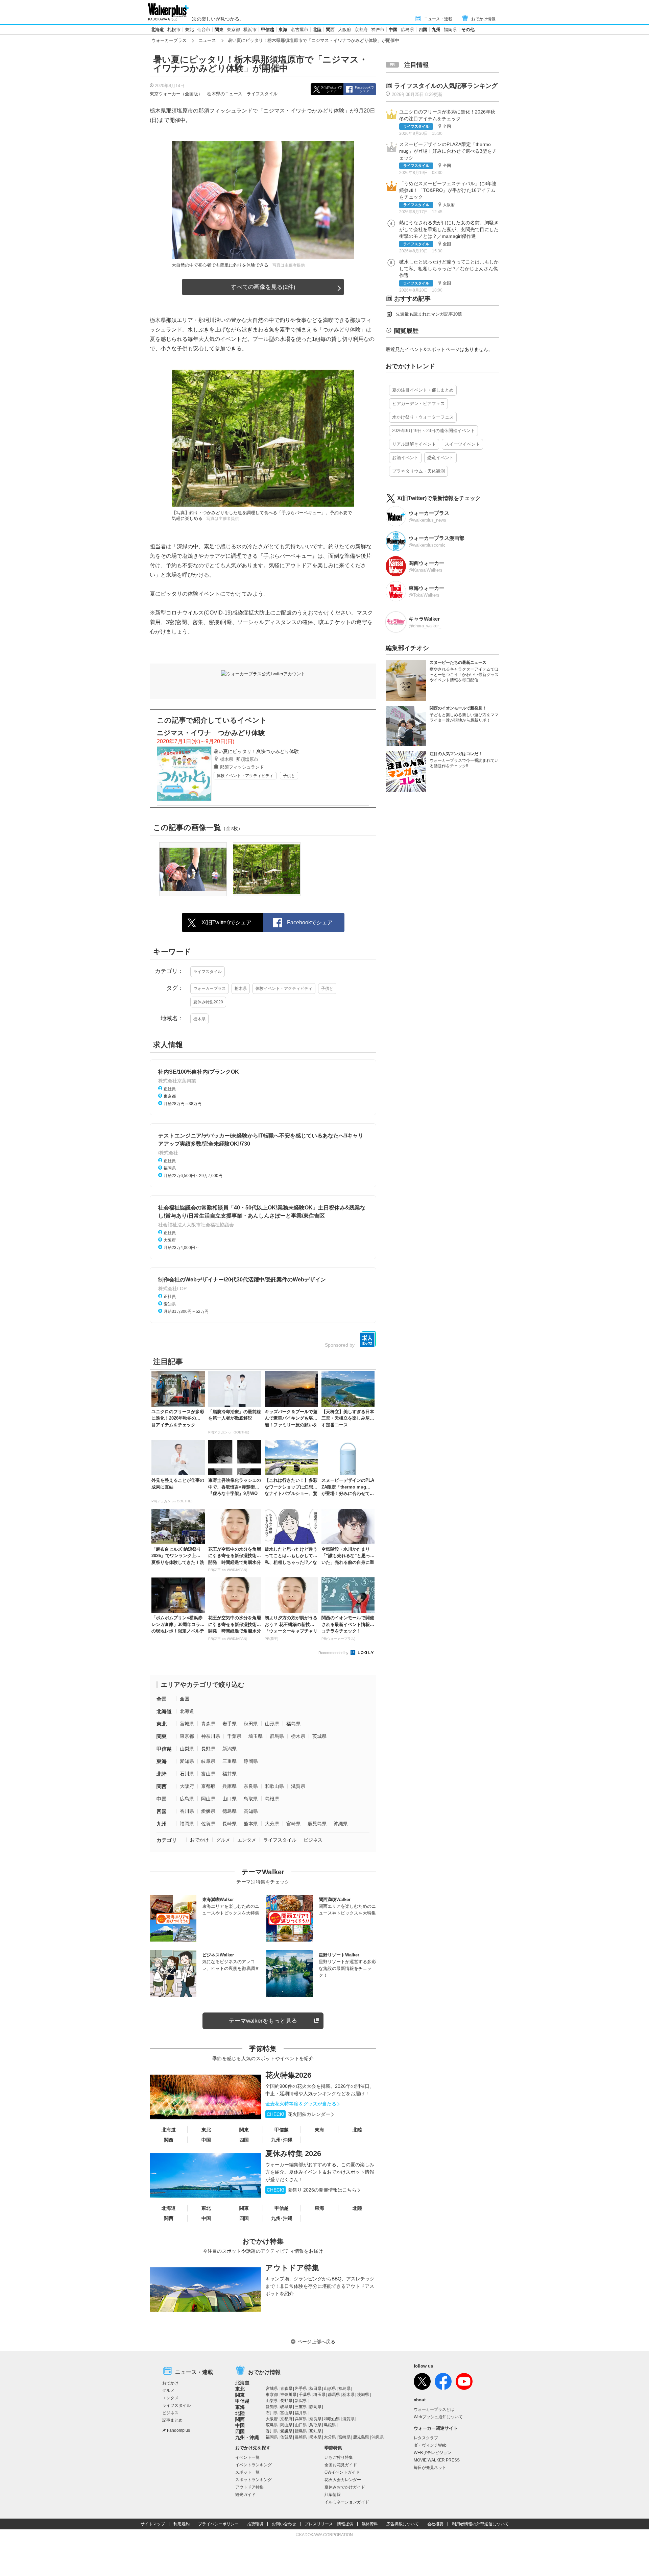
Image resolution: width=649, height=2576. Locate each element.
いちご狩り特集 (339, 2457)
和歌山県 (274, 1786)
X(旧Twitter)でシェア (332, 89)
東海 (283, 30)
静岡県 (251, 1761)
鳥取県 (251, 1799)
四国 (423, 30)
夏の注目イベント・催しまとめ (423, 390)
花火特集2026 (288, 2075)
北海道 (157, 30)
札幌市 (174, 30)
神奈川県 (211, 1736)
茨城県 (319, 1736)
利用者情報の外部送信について (480, 2524)
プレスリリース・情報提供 (329, 2524)
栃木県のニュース (225, 94)
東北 (189, 30)
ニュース (207, 40)
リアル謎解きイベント (414, 444)
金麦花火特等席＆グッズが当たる (301, 2104)
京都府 (361, 30)
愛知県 (187, 1761)
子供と (289, 776)
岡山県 (208, 1799)
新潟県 (230, 1749)
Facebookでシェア (364, 89)
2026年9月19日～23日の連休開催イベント (434, 431)
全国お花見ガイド (341, 2465)
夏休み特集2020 (208, 1002)
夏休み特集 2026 (293, 2154)
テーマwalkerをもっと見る (263, 2021)
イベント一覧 (247, 2457)
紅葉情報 (333, 2495)
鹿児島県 (317, 1824)
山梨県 (187, 1749)
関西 (330, 30)
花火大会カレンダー (343, 2480)
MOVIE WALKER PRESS (437, 2460)
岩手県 (230, 1724)
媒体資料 (370, 2524)
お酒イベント (405, 458)
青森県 (208, 1724)
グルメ (223, 1840)
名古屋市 (299, 30)
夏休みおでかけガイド (345, 2487)
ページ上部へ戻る (316, 2342)
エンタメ (247, 1840)
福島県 (293, 1724)
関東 (219, 30)
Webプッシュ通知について (438, 2417)
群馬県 (277, 1736)
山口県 (230, 1799)
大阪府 (345, 30)
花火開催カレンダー (298, 2114)
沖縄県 (341, 1824)
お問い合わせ (284, 2524)
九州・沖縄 (247, 2437)
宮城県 (187, 1724)
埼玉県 (256, 1736)
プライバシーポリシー (218, 2524)
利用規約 (182, 2524)
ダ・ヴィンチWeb (430, 2445)
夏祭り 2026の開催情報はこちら (312, 2190)
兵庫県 (230, 1786)
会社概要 (435, 2524)
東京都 (233, 30)
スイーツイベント (462, 444)
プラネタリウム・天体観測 (418, 471)
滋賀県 (298, 1786)
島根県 (272, 1799)
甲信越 (268, 30)
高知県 (251, 1811)
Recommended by (334, 1653)
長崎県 (230, 1824)
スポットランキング (254, 2480)
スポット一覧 (247, 2472)
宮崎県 (293, 1824)
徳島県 (230, 1811)
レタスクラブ (426, 2438)
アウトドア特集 (292, 2268)
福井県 (230, 1774)
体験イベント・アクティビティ (245, 776)
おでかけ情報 (483, 19)
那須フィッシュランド (242, 767)
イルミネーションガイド (347, 2502)
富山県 (208, 1774)
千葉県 (234, 1736)
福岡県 (450, 30)
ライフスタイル (262, 94)
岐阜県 (208, 1761)
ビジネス (313, 1840)
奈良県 (251, 1786)
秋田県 (251, 1724)
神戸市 (378, 30)
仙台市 (204, 30)
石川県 (187, 1774)
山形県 (272, 1724)
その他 (468, 30)
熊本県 (251, 1824)
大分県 (272, 1824)
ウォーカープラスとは (434, 2409)
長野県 (208, 1749)
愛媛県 (208, 1811)
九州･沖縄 (282, 2140)
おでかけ (199, 1840)
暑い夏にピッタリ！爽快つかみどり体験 (256, 751)
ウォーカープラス (169, 40)
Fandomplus (178, 2430)
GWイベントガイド (342, 2472)
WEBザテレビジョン (432, 2453)
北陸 (317, 30)
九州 (436, 30)
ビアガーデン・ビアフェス (418, 404)
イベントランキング (254, 2465)
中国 (393, 30)
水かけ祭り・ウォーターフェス (423, 417)
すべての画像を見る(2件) (263, 287)
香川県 (187, 1811)
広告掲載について (403, 2524)
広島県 (407, 30)
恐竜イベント (440, 458)
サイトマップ (153, 2524)
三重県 (230, 1761)
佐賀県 (208, 1824)
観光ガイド (245, 2495)
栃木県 (227, 759)
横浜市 (250, 30)
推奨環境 (255, 2524)
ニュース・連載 (438, 19)
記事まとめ (172, 2420)
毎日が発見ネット (430, 2468)
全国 (162, 1699)
